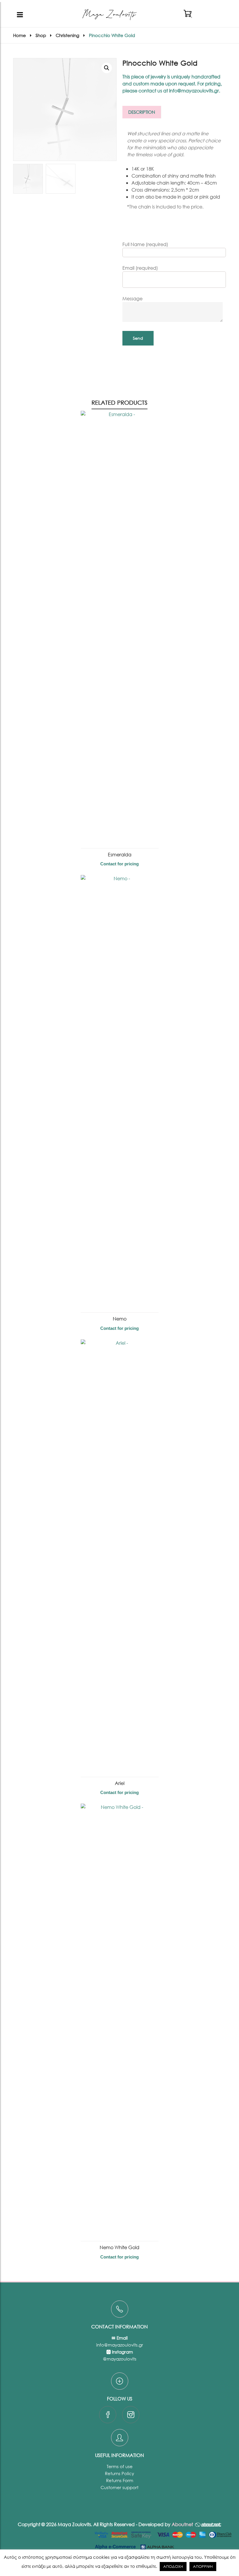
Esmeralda (120, 854)
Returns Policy (119, 2473)
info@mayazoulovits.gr (120, 2345)
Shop (41, 35)
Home (20, 35)
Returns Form (120, 2480)
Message (132, 298)
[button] (107, 68)
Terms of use (120, 2466)
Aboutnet (182, 2524)
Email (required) (140, 268)
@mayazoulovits (120, 2359)
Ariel (120, 1783)
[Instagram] (131, 2416)
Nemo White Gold (119, 2247)
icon (120, 2309)
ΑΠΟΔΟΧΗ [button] (173, 2567)
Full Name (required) (145, 244)
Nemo (120, 1319)
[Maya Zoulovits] (109, 15)
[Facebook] (108, 2416)
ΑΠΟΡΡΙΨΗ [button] (203, 2567)
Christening (67, 35)
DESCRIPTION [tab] (142, 112)
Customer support (119, 2487)
